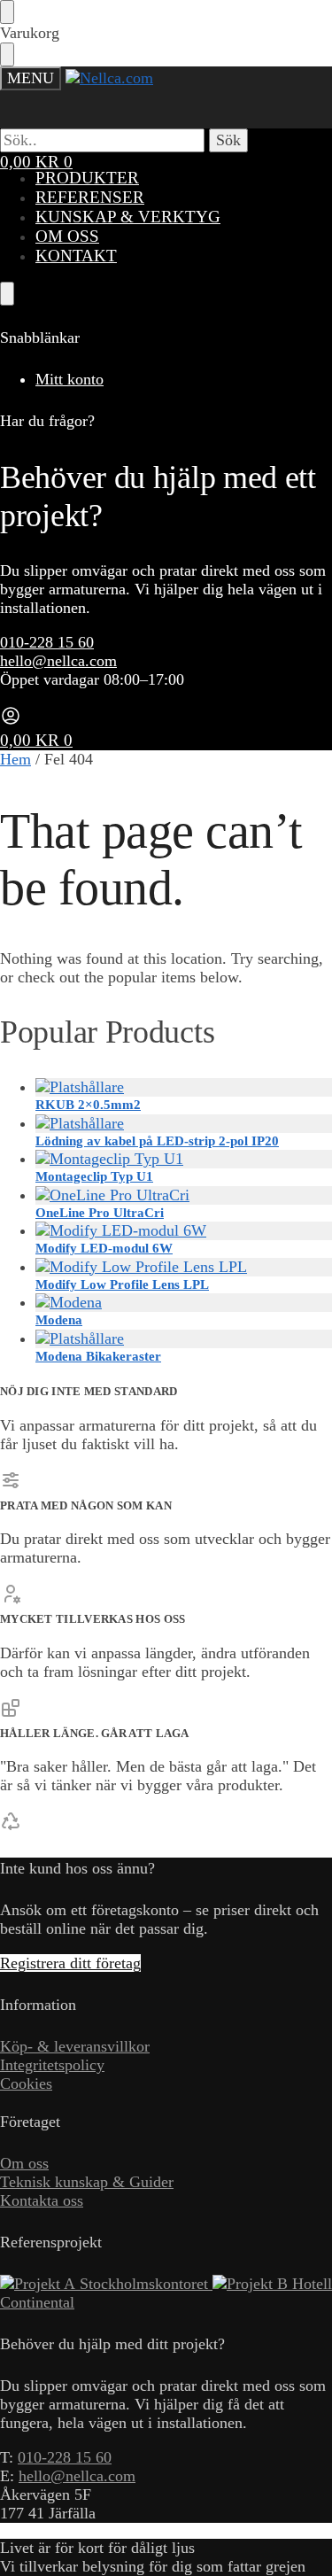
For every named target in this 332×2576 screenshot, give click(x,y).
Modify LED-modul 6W (104, 1248)
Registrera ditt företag (70, 1963)
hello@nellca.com (58, 661)
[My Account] (11, 721)
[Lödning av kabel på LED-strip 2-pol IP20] (184, 1124)
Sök (228, 140)
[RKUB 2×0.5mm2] (184, 1087)
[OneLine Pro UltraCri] (184, 1195)
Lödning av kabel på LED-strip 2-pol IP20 (157, 1141)
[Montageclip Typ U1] (184, 1159)
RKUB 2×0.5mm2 (88, 1105)
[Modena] (184, 1303)
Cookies (26, 2083)
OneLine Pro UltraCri (100, 1213)
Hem (15, 759)
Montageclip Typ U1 (94, 1176)
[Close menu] (7, 12)
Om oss (24, 2163)
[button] (36, 162)
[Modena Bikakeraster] (184, 1339)
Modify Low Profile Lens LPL (122, 1284)
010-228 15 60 (47, 642)
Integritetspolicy (52, 2065)
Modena (59, 1320)
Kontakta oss (42, 2200)
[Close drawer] (7, 54)
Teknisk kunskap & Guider (87, 2182)
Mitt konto (69, 379)
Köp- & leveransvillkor (75, 2046)
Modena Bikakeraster (98, 1356)
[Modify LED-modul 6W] (184, 1231)
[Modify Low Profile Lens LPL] (184, 1267)
